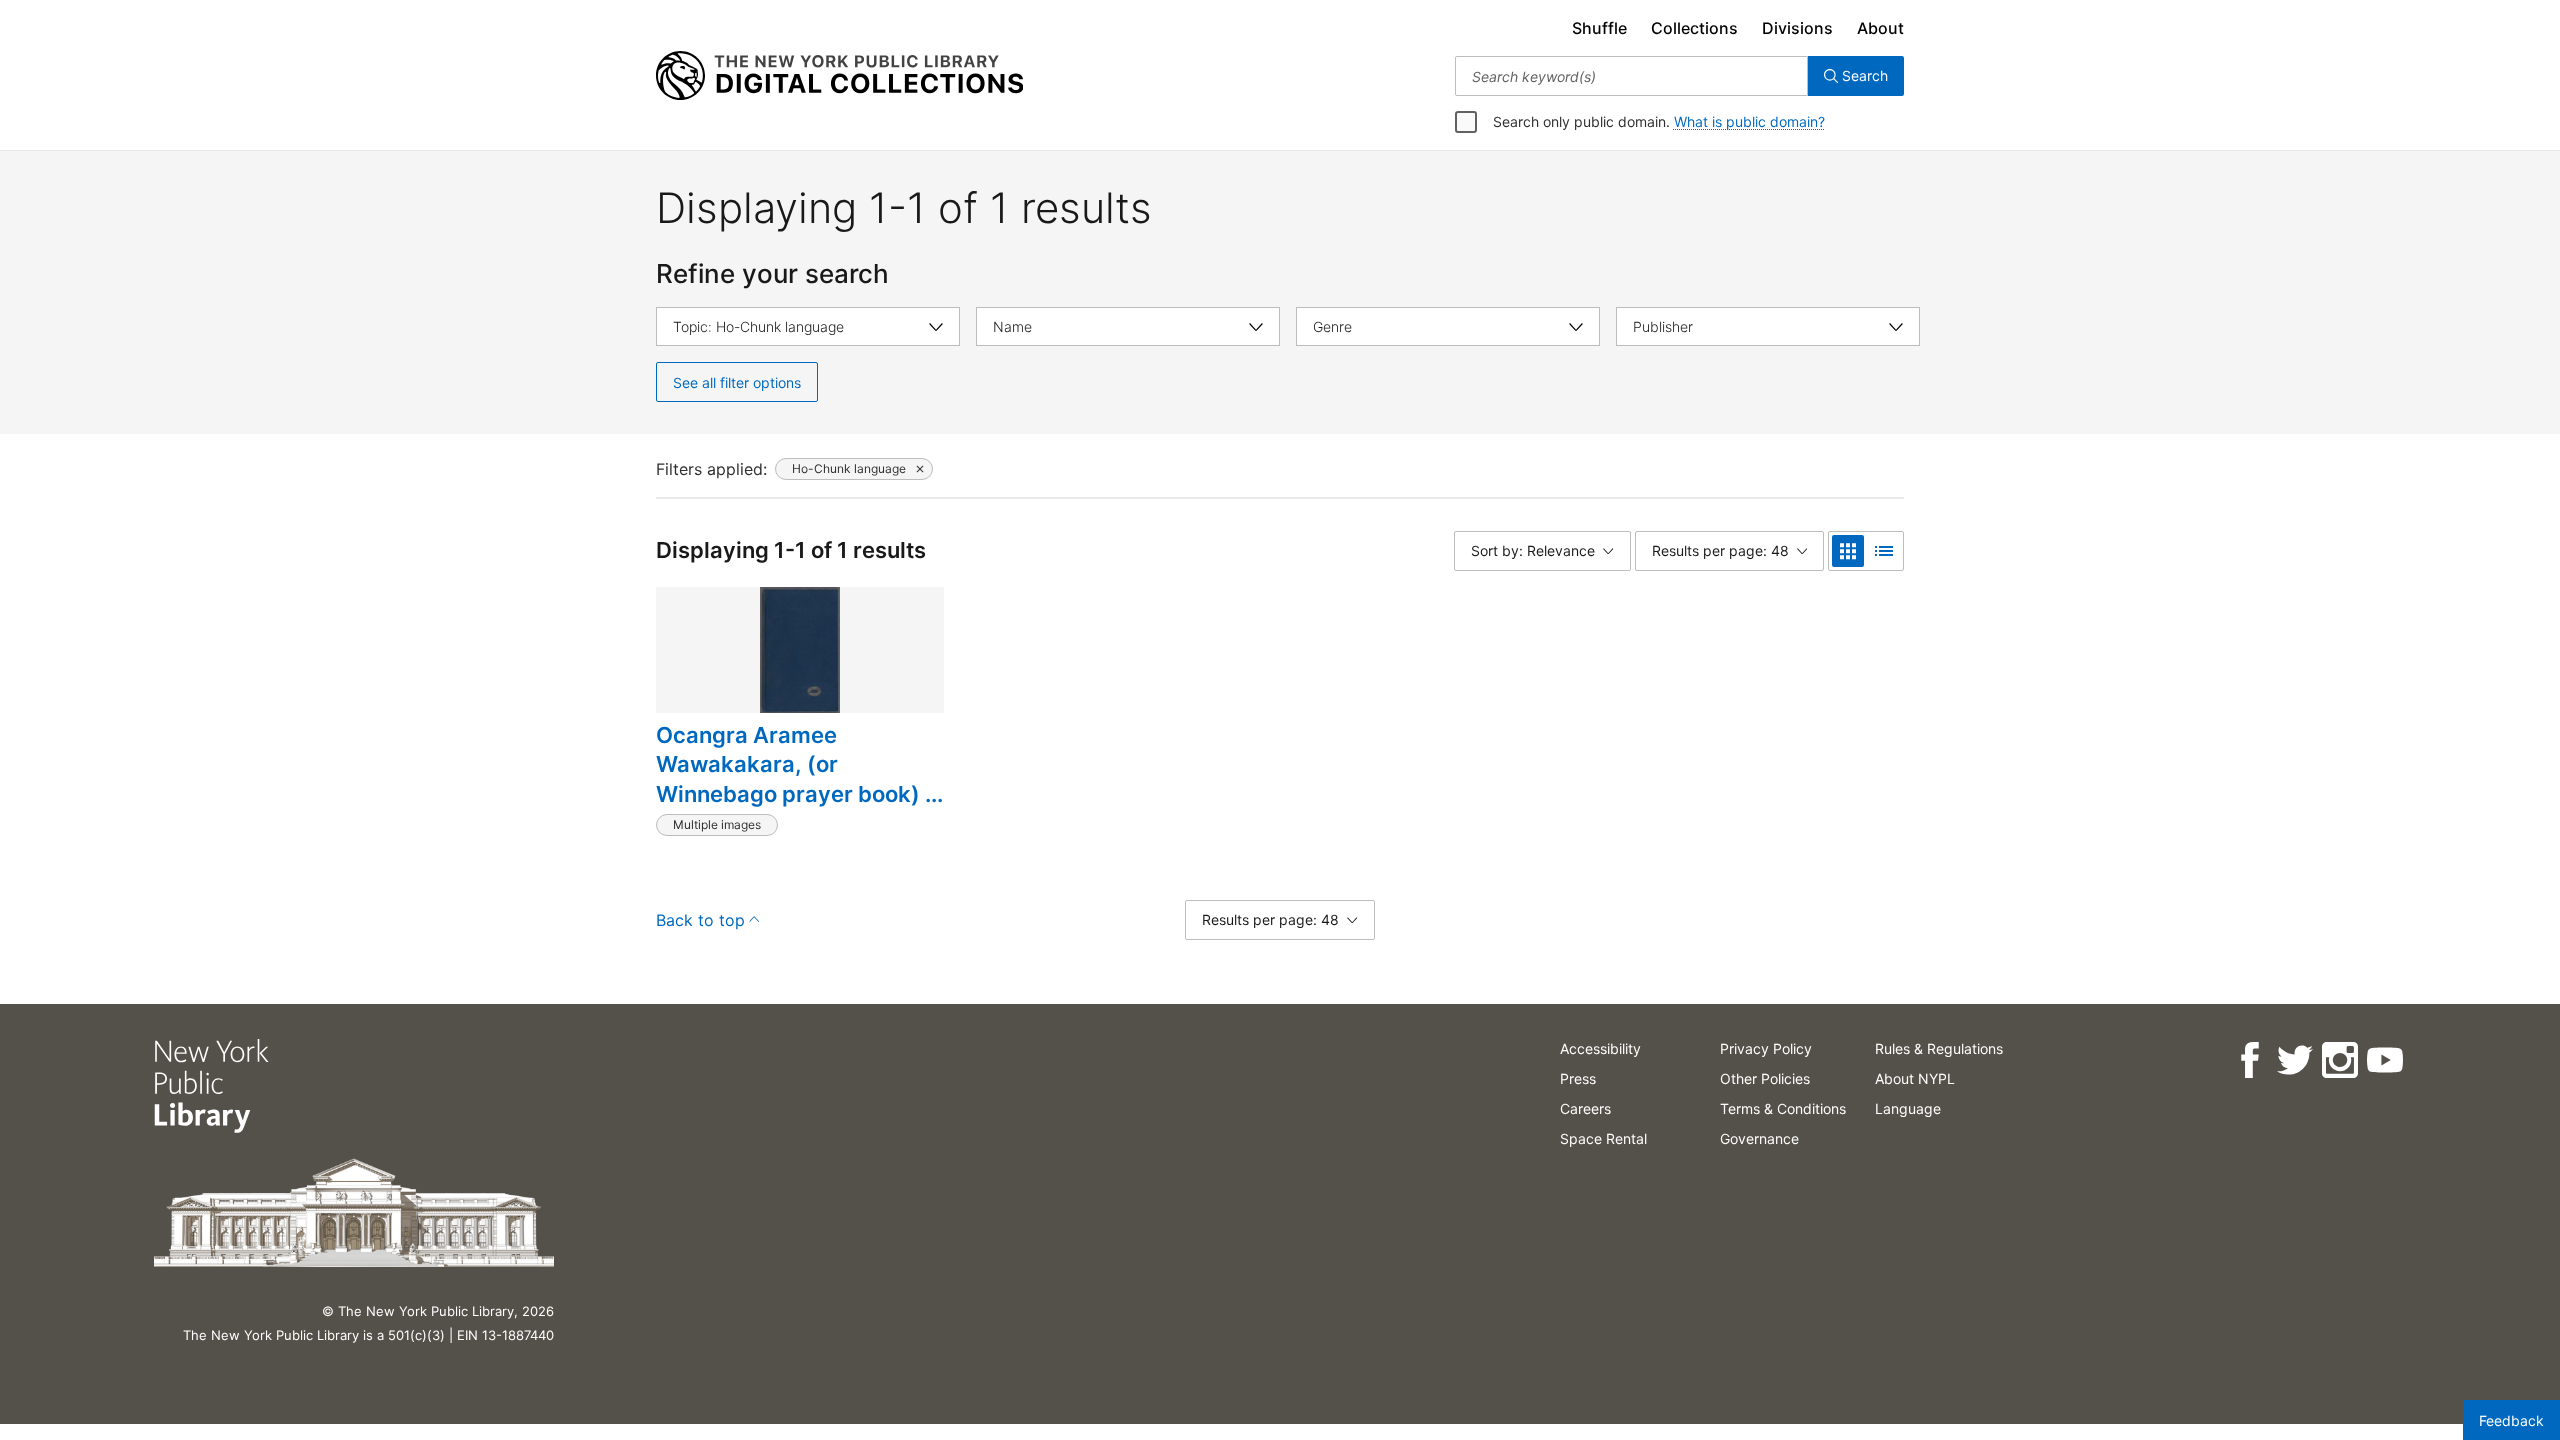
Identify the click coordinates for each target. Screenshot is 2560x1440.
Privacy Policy (1766, 1048)
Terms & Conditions (1783, 1108)
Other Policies (1765, 1078)
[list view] (1884, 551)
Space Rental (1603, 1138)
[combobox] (1631, 76)
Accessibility (1600, 1048)
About (1880, 28)
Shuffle (1599, 28)
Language (1908, 1108)
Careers (1585, 1108)
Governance (1759, 1138)
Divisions (1797, 28)
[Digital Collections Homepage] (839, 76)
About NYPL (1915, 1078)
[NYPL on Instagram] (2339, 1060)
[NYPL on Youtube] (2384, 1060)
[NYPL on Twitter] (2294, 1060)
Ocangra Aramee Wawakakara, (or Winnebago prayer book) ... (799, 764)
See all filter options (737, 382)
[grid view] (1848, 551)
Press (1578, 1078)
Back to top (700, 920)
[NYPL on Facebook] (2249, 1060)
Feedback (2511, 1420)
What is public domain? (1749, 121)
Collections (1694, 28)
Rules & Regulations (1939, 1048)
